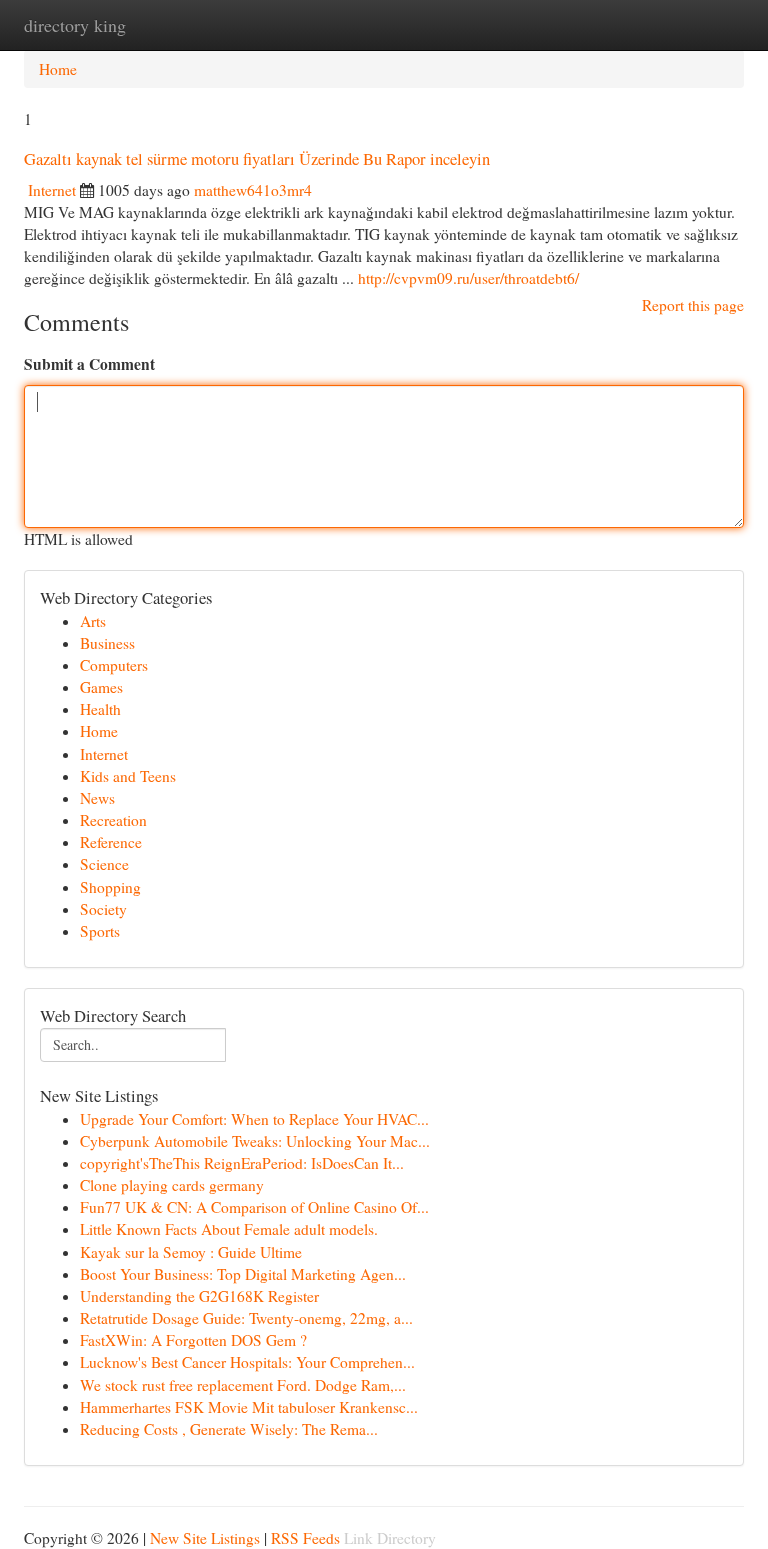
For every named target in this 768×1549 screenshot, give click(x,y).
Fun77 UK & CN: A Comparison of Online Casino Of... (254, 1207)
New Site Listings (205, 1538)
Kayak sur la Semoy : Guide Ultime (191, 1252)
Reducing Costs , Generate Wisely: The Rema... (229, 1429)
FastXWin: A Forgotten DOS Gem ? (193, 1340)
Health (100, 709)
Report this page (693, 305)
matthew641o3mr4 (253, 190)
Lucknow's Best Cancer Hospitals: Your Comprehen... (247, 1362)
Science (104, 864)
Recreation (113, 820)
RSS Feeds (305, 1538)
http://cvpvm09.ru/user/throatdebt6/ (468, 278)
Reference (111, 842)
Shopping (110, 887)
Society (103, 909)
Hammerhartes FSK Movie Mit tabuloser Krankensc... (249, 1407)
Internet (52, 190)
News (97, 798)
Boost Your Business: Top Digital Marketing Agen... (243, 1274)
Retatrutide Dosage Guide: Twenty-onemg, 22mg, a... (246, 1318)
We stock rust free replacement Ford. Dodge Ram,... (243, 1385)
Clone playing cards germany (172, 1185)
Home (58, 69)
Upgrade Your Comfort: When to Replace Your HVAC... (254, 1119)
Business (107, 643)
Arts (93, 621)
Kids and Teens (128, 776)
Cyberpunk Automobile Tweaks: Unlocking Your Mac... (255, 1141)
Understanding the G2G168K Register (199, 1296)
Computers (114, 665)
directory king (75, 25)
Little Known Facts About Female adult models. (229, 1229)
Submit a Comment (89, 364)
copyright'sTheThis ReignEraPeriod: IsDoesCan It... (242, 1163)
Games (101, 687)
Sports (100, 931)
